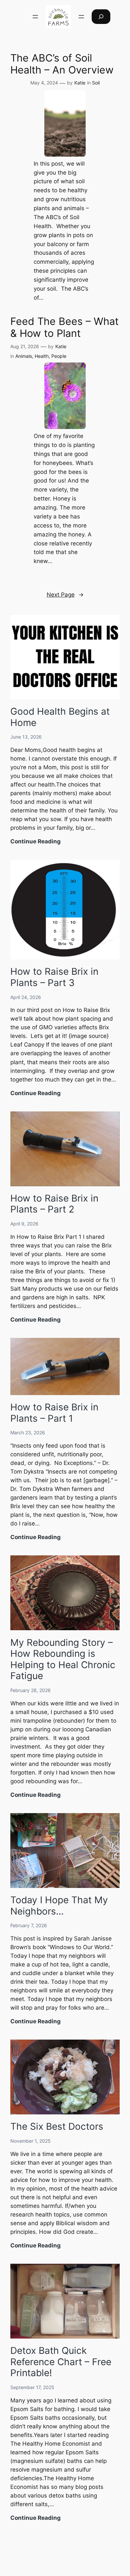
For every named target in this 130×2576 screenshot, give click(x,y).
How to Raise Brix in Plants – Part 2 (54, 1204)
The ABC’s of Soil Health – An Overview (62, 64)
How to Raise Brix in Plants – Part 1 (54, 1413)
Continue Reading (35, 842)
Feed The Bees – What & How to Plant (64, 327)
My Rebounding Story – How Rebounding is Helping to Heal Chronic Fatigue (63, 1659)
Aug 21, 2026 (25, 346)
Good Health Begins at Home (60, 717)
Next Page (65, 595)
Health (42, 356)
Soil (96, 83)
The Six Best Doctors (57, 2126)
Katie (80, 83)
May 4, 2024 (44, 83)
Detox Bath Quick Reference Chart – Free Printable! (61, 2362)
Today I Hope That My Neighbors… (59, 1906)
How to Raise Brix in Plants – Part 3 (54, 977)
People (59, 356)
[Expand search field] (101, 16)
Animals (24, 356)
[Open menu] (35, 17)
